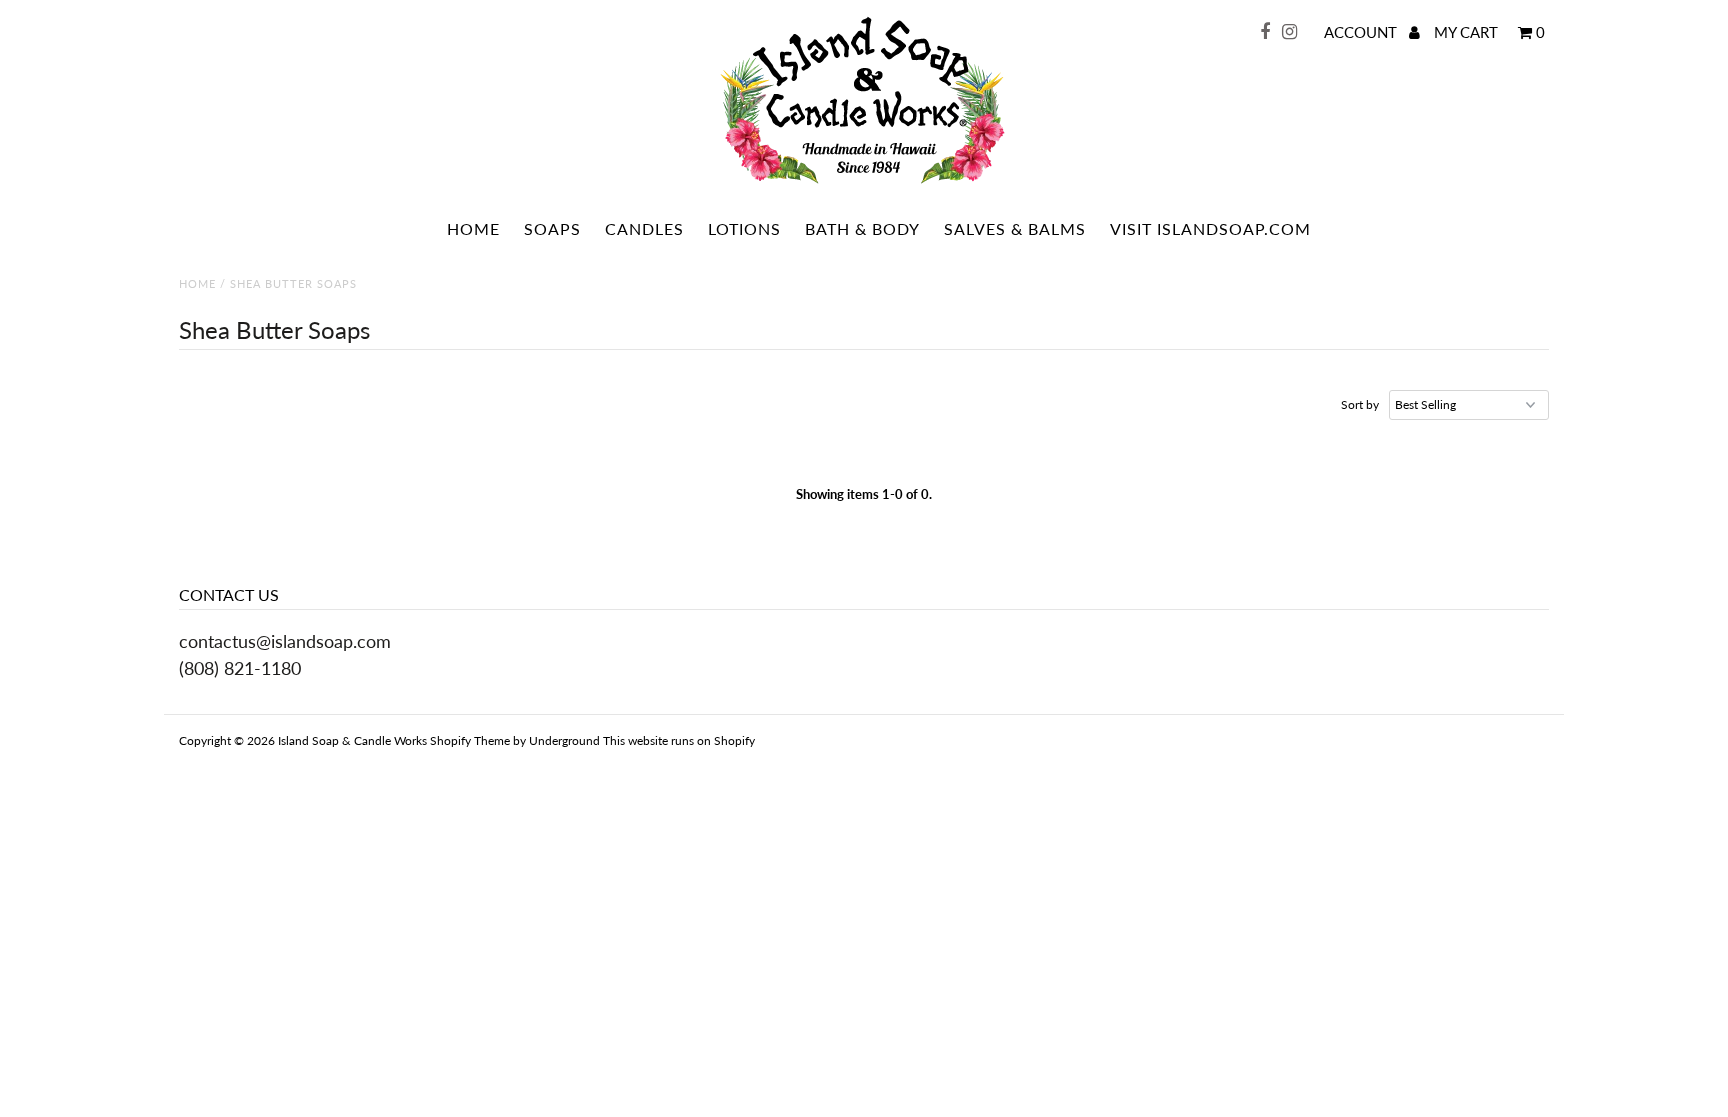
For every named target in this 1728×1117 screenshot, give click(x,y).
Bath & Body (862, 228)
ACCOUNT (1362, 32)
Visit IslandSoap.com (1210, 228)
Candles (644, 228)
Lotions (744, 228)
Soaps (552, 228)
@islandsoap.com (323, 641)
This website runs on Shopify (679, 740)
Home (473, 228)
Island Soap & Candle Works (352, 740)
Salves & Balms (1015, 228)
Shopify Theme (470, 740)
